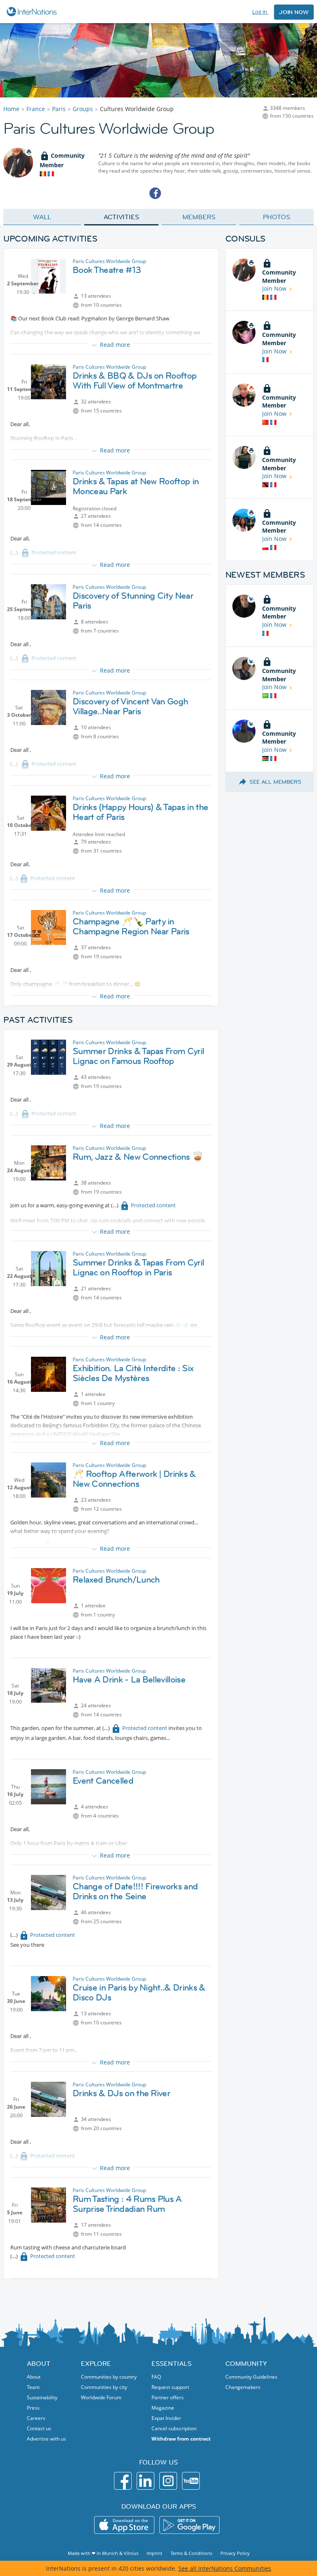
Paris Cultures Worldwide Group (109, 261)
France (36, 109)
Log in (260, 12)
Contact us (39, 2428)
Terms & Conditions (191, 2553)
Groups (83, 109)
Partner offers (168, 2397)
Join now (294, 12)
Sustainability (42, 2397)
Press (33, 2408)
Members (199, 217)
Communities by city (104, 2387)
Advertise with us (46, 2439)
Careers (36, 2418)
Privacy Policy (235, 2553)
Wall (42, 217)
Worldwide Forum (101, 2397)
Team (33, 2387)
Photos (276, 217)
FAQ (156, 2377)
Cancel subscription (174, 2428)
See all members (275, 782)
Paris (59, 109)
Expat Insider (166, 2418)
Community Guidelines (251, 2377)
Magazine (163, 2408)
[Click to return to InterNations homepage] (33, 12)
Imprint (154, 2553)
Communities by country (109, 2377)
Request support (170, 2387)
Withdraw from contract (181, 2439)
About (34, 2377)
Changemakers (243, 2387)
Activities (121, 217)
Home (11, 109)
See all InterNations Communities (225, 2568)
